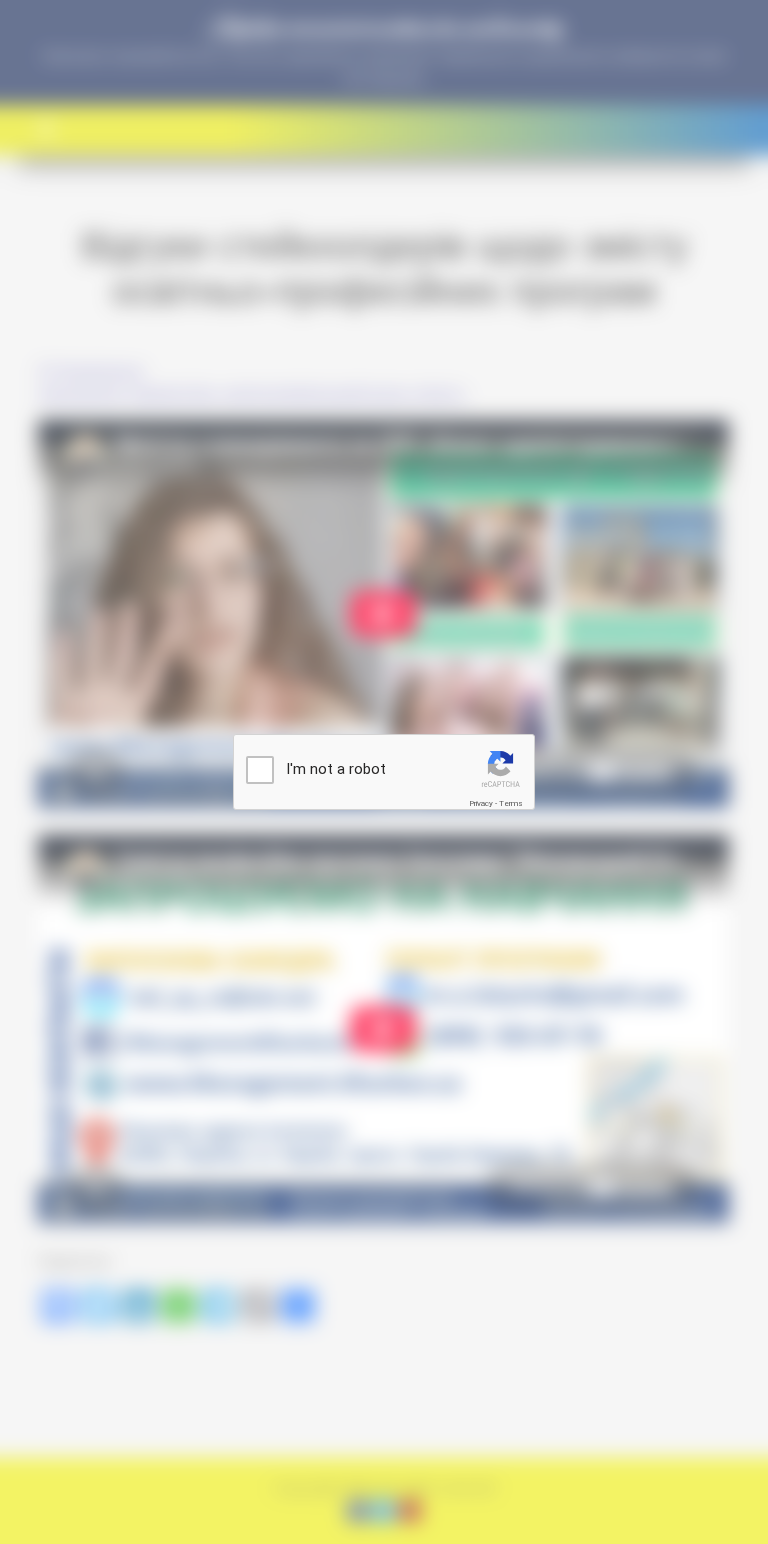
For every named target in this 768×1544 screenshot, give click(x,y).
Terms (511, 803)
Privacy (481, 803)
